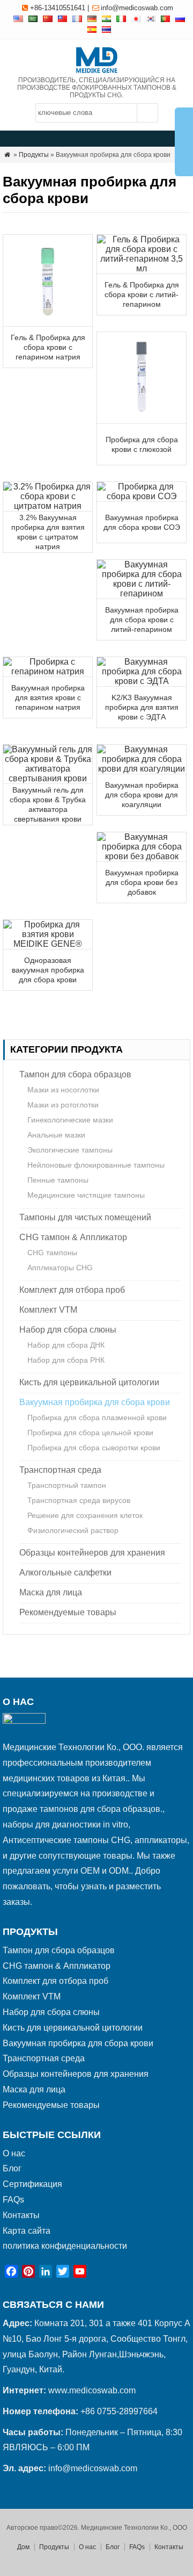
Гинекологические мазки (70, 1120)
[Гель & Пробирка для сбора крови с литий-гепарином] (142, 268)
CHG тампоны (52, 1253)
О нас (14, 2153)
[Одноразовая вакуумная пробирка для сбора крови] (48, 944)
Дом (23, 2547)
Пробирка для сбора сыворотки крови (94, 1448)
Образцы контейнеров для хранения (92, 1553)
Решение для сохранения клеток (85, 1515)
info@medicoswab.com (137, 8)
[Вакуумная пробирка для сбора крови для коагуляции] (142, 769)
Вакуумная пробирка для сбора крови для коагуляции (142, 795)
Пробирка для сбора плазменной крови (97, 1417)
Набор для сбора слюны (68, 1330)
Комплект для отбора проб (72, 1290)
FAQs (13, 2200)
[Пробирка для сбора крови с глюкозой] (142, 418)
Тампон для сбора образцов (75, 1074)
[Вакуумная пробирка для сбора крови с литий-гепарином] (142, 593)
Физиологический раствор (73, 1530)
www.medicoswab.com (92, 2390)
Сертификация (32, 2184)
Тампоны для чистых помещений (85, 1217)
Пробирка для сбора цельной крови (90, 1433)
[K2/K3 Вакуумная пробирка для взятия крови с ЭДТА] (142, 681)
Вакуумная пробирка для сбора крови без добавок (142, 882)
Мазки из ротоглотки (63, 1105)
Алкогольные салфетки (65, 1573)
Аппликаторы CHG (60, 1268)
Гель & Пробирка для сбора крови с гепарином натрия (48, 347)
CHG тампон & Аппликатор (73, 1237)
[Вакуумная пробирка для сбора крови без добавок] (142, 856)
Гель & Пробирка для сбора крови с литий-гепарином (142, 294)
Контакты (21, 2215)
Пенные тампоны (58, 1180)
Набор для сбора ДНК (66, 1345)
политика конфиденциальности (65, 2246)
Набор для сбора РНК (66, 1360)
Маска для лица (51, 1592)
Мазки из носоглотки (63, 1090)
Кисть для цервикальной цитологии (89, 1382)
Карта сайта (27, 2231)
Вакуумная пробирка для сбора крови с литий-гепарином (142, 620)
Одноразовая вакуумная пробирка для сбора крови (48, 970)
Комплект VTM (48, 1310)
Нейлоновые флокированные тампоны (96, 1165)
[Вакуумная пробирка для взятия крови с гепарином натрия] (48, 671)
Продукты (34, 155)
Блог (12, 2168)
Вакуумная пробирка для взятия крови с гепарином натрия (48, 697)
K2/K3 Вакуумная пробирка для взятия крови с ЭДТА (142, 707)
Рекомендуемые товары (68, 1612)
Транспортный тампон (67, 1485)
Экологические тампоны (70, 1150)
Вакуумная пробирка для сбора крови (95, 1402)
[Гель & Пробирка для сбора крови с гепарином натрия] (48, 321)
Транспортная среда (60, 1470)
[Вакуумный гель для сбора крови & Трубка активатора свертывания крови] (48, 778)
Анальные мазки (56, 1135)
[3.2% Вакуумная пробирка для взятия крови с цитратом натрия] (48, 506)
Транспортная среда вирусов (79, 1500)
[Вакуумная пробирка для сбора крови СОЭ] (142, 496)
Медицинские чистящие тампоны (86, 1195)
